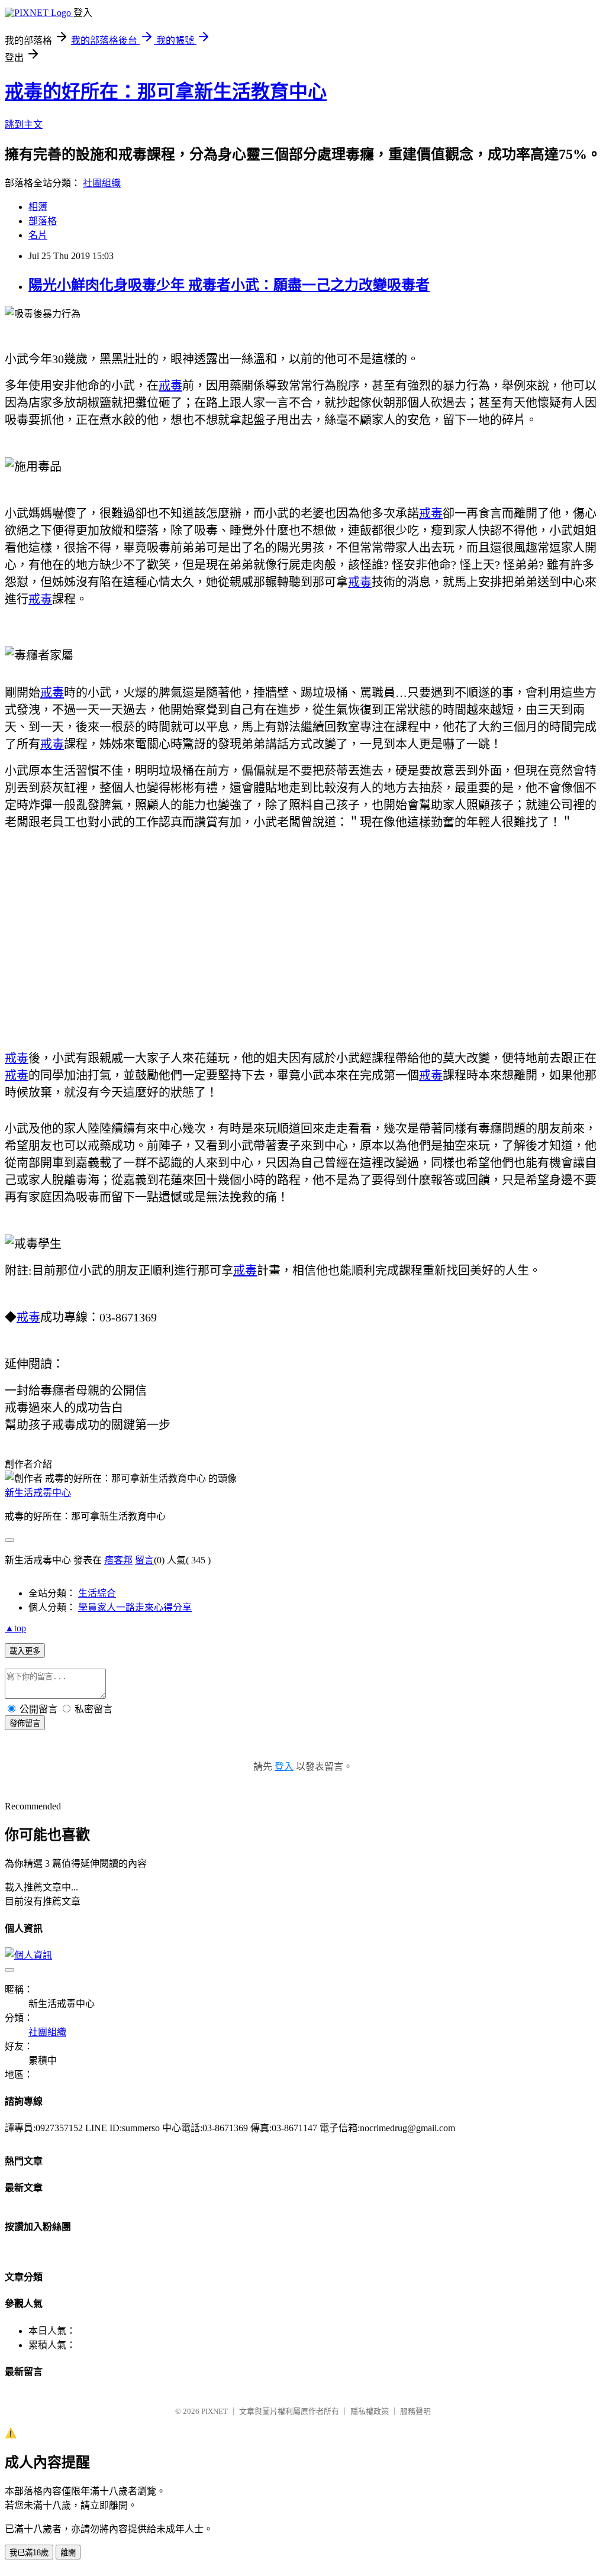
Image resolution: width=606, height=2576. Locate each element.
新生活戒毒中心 (38, 1493)
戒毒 (170, 386)
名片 (38, 235)
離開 (68, 2553)
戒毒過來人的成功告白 (64, 1408)
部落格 (43, 221)
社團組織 (102, 183)
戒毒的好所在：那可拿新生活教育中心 (166, 92)
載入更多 (25, 1651)
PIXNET (215, 2411)
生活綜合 (97, 1593)
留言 (144, 1560)
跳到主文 (24, 125)
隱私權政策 (370, 2411)
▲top (15, 1628)
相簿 (38, 207)
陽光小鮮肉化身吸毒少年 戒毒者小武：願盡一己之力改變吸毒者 (229, 285)
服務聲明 (415, 2411)
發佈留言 (25, 1723)
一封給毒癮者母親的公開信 (76, 1391)
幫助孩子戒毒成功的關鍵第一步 (88, 1425)
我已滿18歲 (29, 2553)
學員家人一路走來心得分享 (135, 1607)
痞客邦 (118, 1560)
